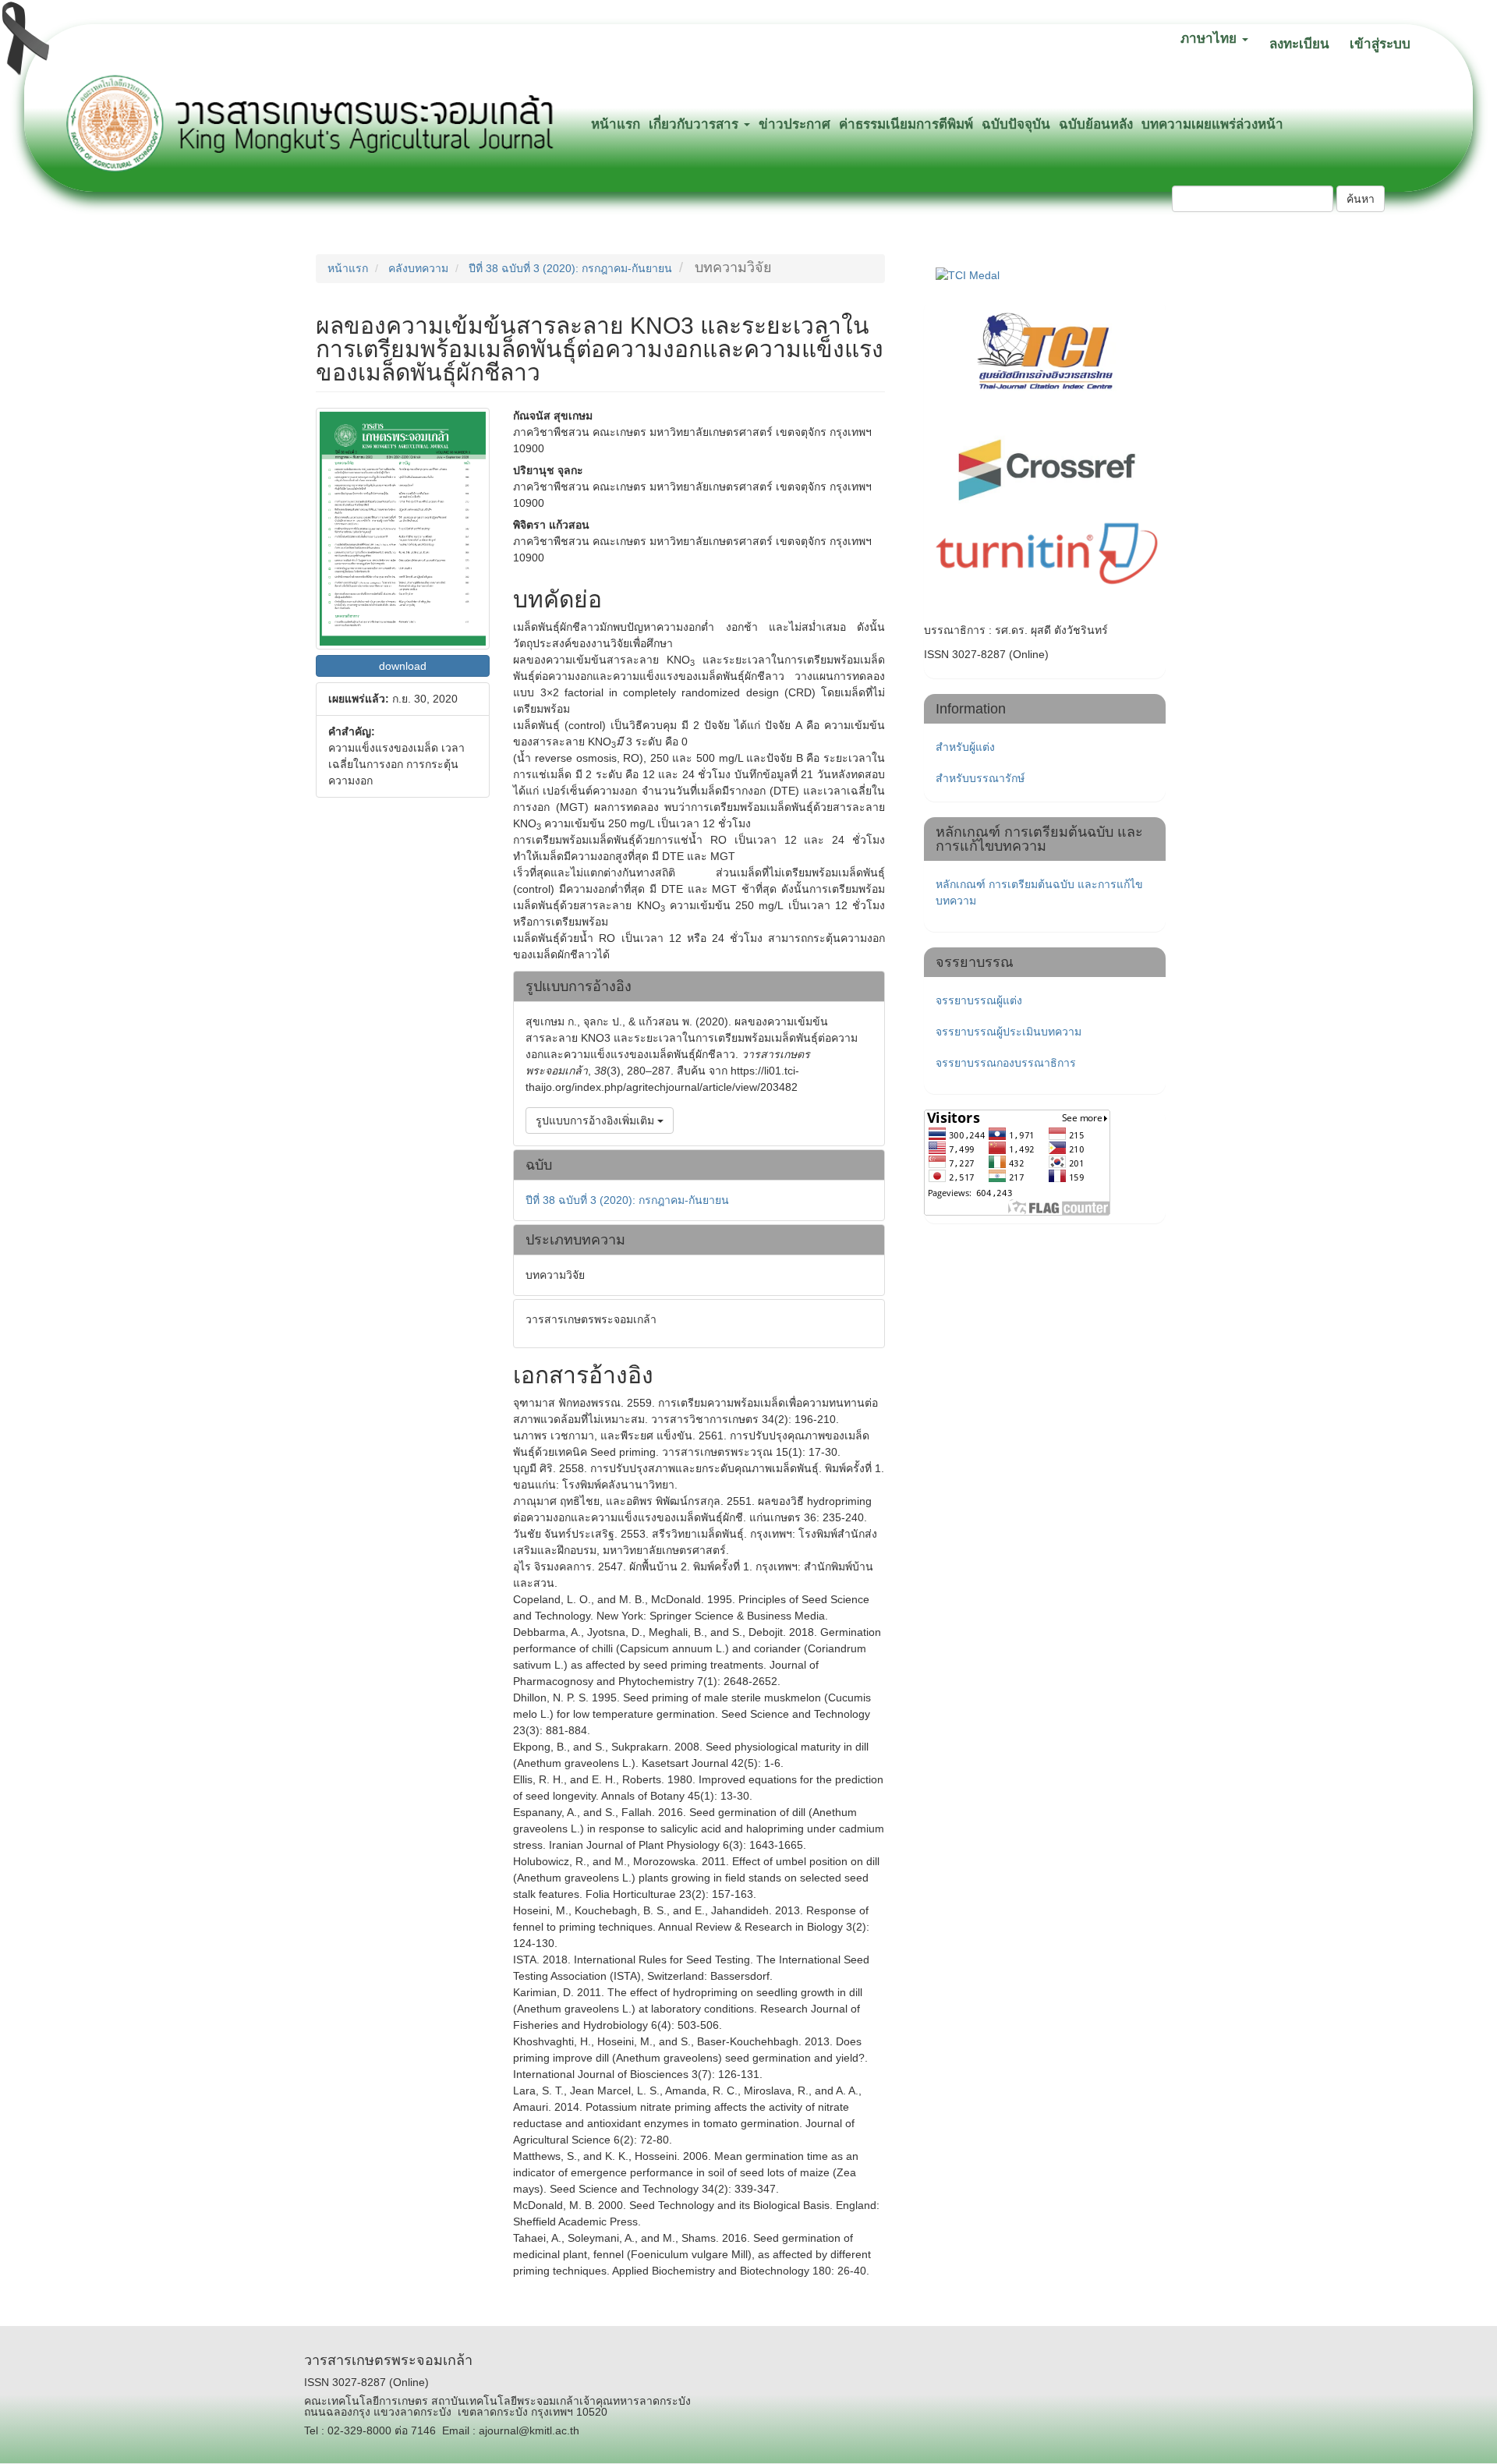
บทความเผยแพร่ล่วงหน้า (1212, 124)
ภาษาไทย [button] (1210, 39)
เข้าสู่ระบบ (1380, 44)
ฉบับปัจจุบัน (1016, 124)
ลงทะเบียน (1299, 44)
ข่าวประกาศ (795, 124)
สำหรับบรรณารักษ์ (980, 778)
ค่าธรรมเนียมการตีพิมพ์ (906, 124)
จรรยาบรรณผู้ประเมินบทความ (1009, 1032)
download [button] (403, 666)
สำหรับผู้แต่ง (965, 747)
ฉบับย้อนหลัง (1096, 124)
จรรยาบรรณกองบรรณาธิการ (1006, 1063)
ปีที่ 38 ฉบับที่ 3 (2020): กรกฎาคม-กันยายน (570, 268)
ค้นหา (1361, 199)
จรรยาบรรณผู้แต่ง (979, 1000)
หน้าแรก (616, 124)
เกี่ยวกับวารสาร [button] (695, 124)
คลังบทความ (418, 268)
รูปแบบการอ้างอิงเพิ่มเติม (596, 1120)
